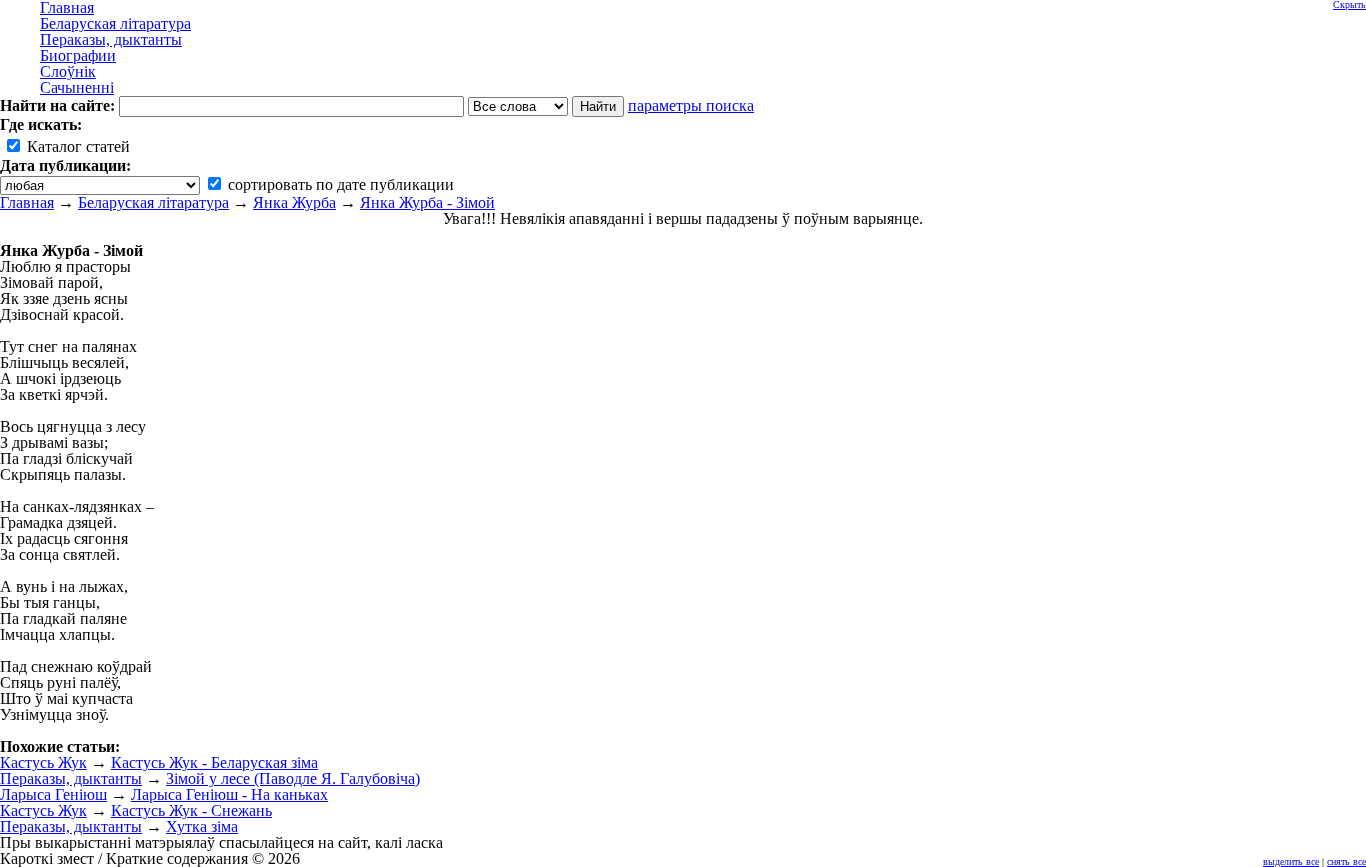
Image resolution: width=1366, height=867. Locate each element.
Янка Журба (294, 202)
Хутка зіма (202, 826)
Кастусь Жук (43, 762)
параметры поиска (691, 105)
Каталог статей (76, 146)
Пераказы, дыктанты (71, 778)
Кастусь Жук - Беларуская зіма (214, 762)
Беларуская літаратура (153, 202)
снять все (1346, 861)
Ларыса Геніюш (53, 794)
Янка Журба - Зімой (427, 202)
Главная (27, 202)
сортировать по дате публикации (339, 184)
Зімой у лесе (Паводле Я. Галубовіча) (293, 778)
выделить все (1291, 861)
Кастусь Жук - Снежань (191, 810)
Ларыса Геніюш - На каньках (229, 794)
